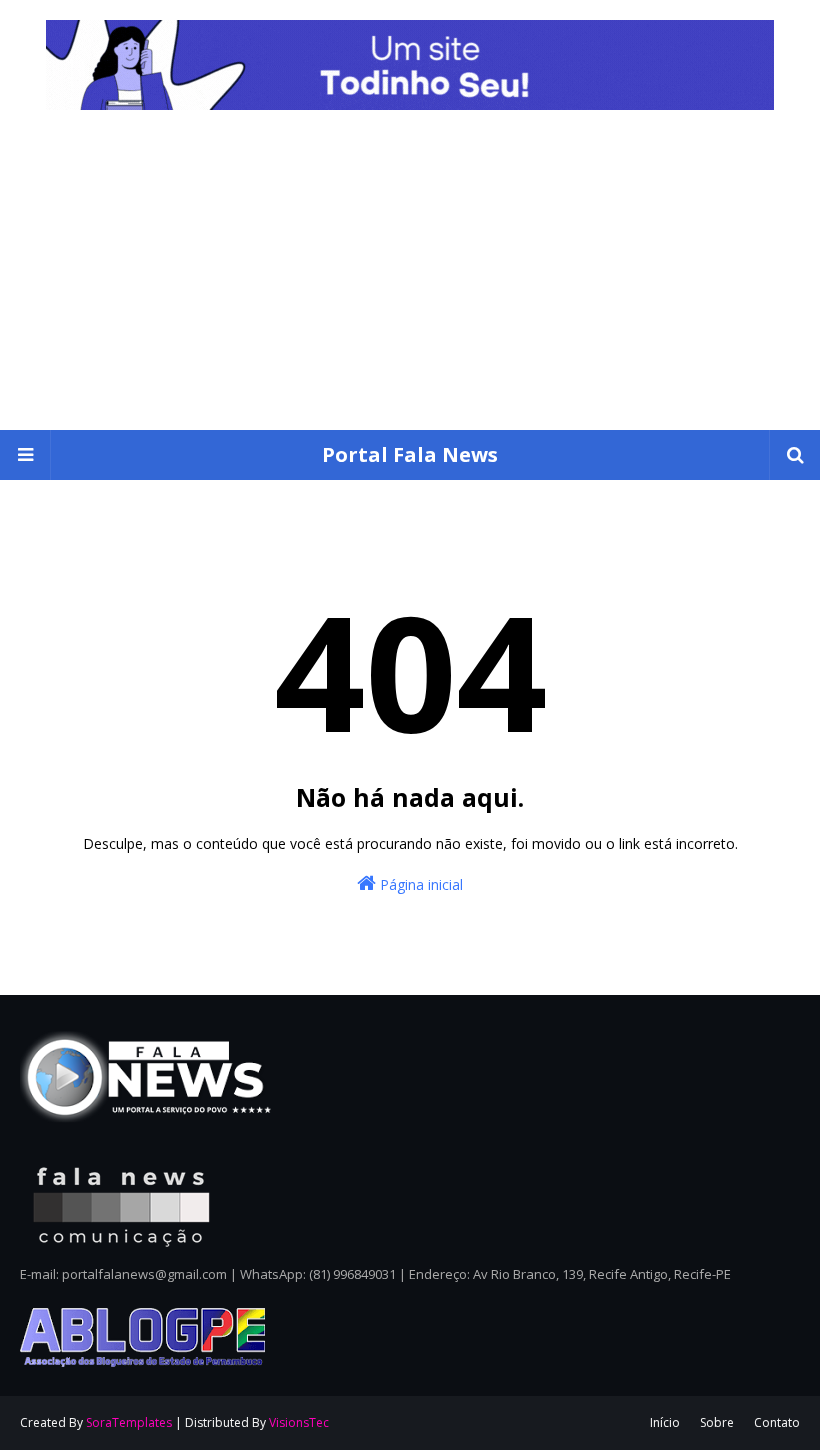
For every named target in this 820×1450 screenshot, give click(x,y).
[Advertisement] (410, 280)
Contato (777, 1422)
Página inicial (419, 884)
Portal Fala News (410, 454)
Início (665, 1422)
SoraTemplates (129, 1422)
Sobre (717, 1422)
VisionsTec (299, 1422)
